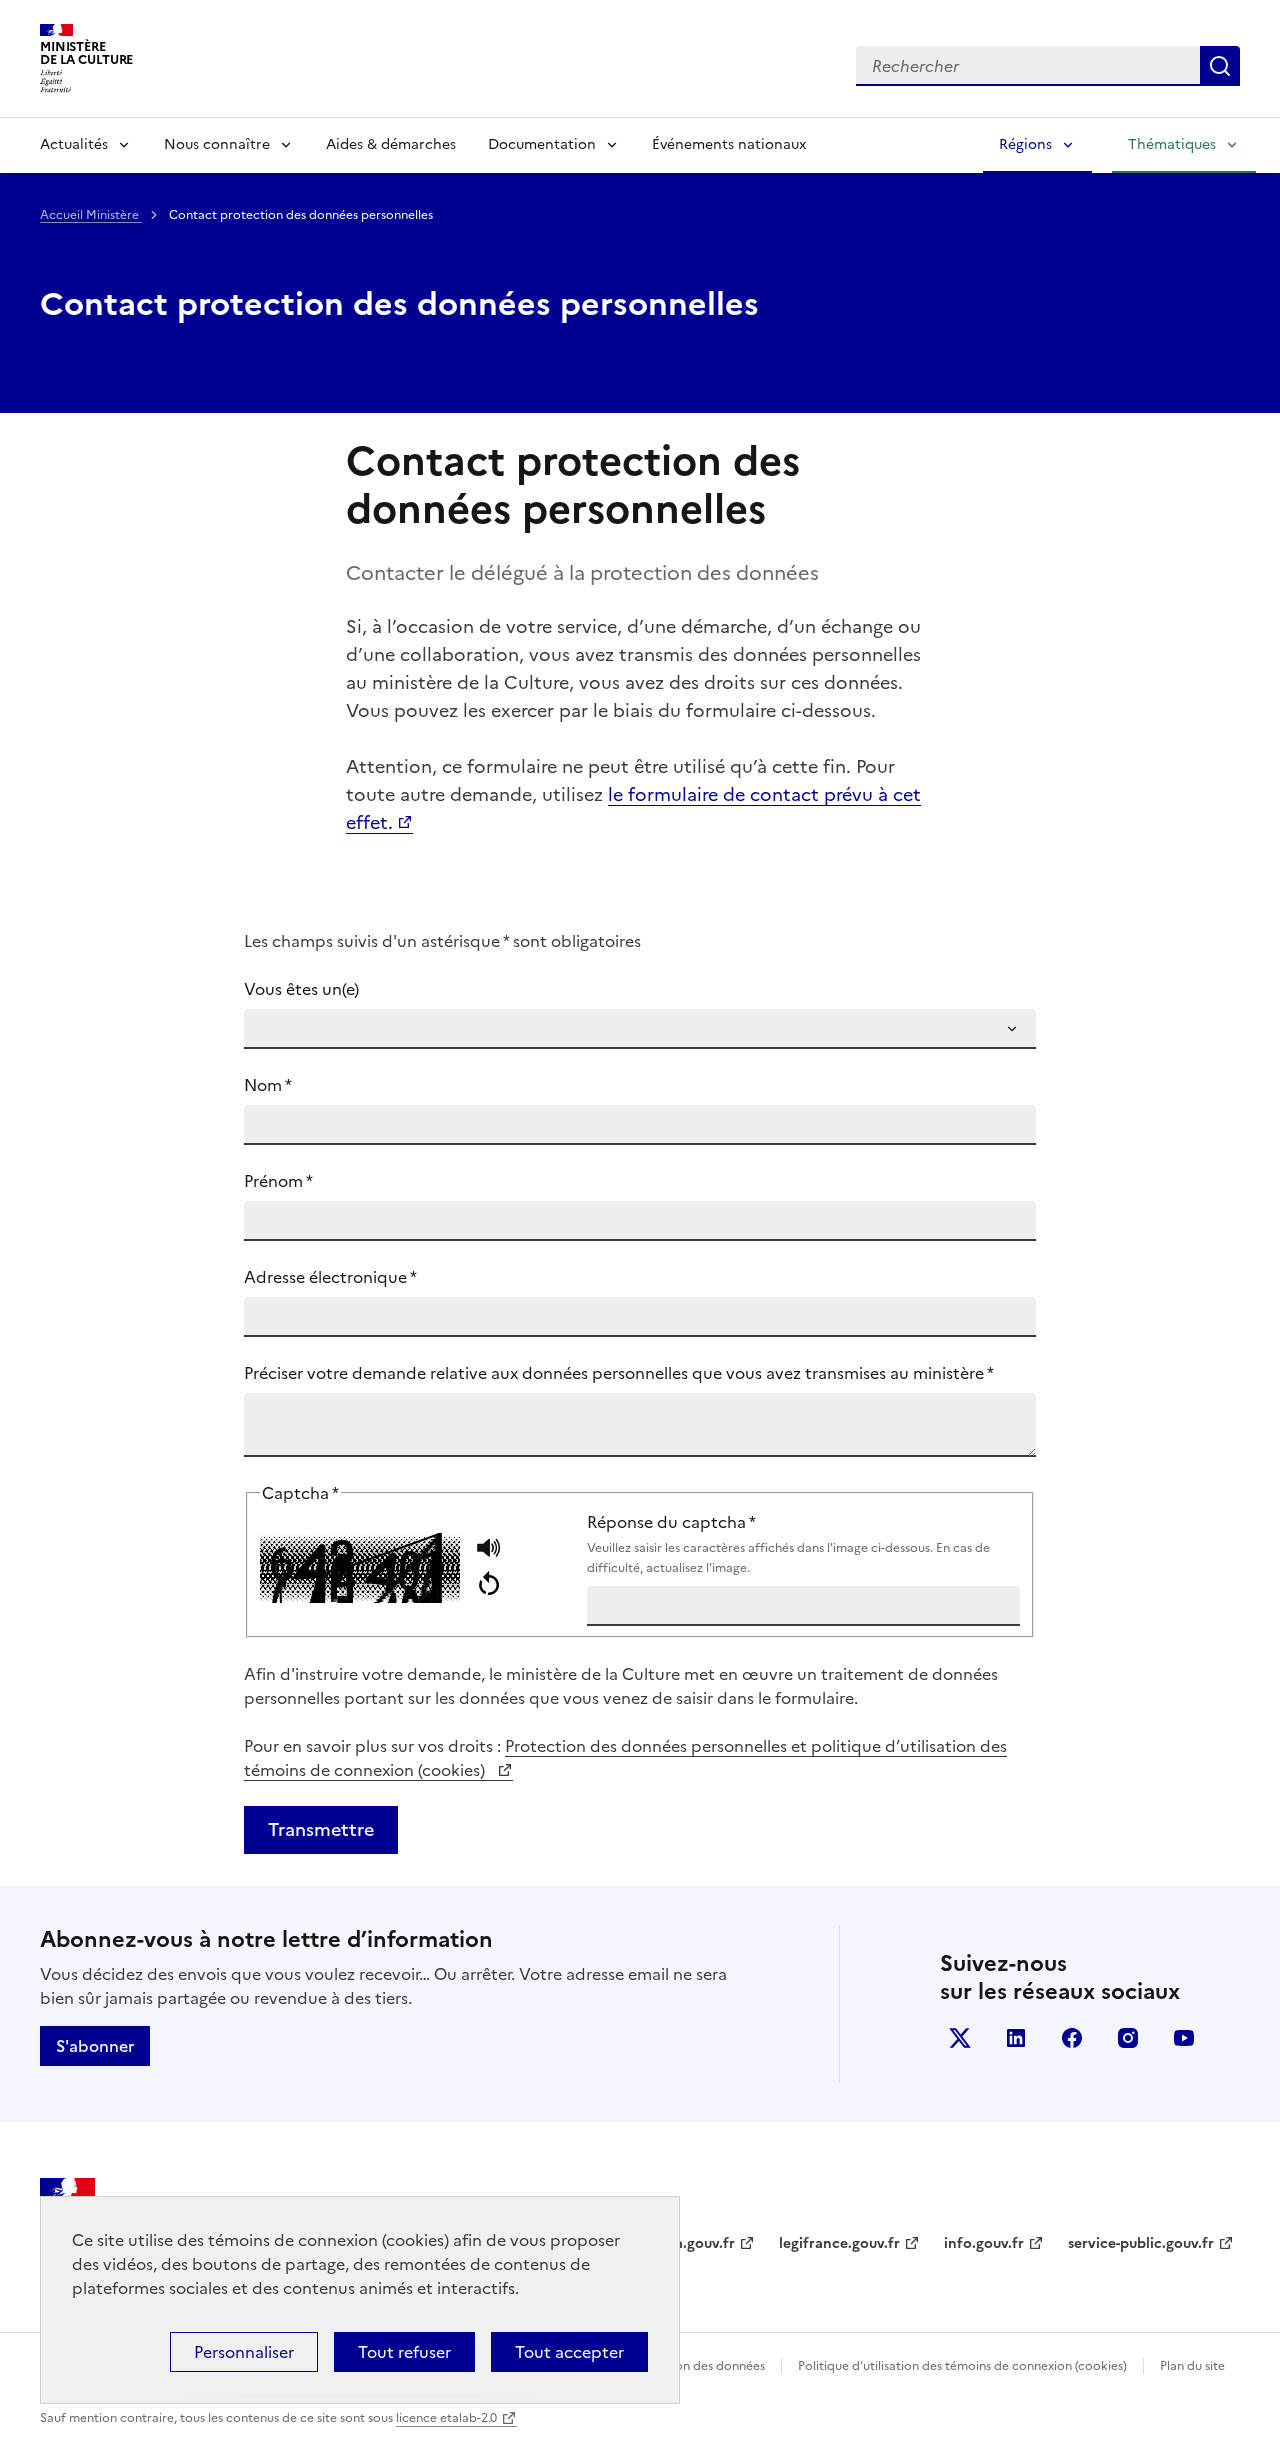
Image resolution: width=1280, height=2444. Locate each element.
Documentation (542, 144)
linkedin (1016, 2038)
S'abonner (95, 2046)
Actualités (74, 144)
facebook (1072, 2038)
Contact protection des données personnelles (399, 304)
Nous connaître (217, 144)
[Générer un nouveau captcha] (488, 1585)
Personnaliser (244, 2352)
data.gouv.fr (693, 2243)
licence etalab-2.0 (446, 2418)
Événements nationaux (729, 144)
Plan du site (1192, 2366)
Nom (268, 1085)
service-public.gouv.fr (1141, 2243)
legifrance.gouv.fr (839, 2243)
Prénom (278, 1181)
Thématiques (1172, 144)
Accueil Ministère (91, 215)
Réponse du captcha (788, 1543)
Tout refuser (404, 2352)
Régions (1025, 144)
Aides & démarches (391, 144)
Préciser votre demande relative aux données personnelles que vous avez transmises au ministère (619, 1373)
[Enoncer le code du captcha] (488, 1550)
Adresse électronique (330, 1277)
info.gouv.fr (984, 2243)
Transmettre (321, 1829)
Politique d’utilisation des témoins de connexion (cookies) (962, 2366)
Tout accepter (569, 2352)
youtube (1184, 2038)
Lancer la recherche (1220, 66)
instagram (1128, 2038)
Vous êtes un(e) (301, 989)
